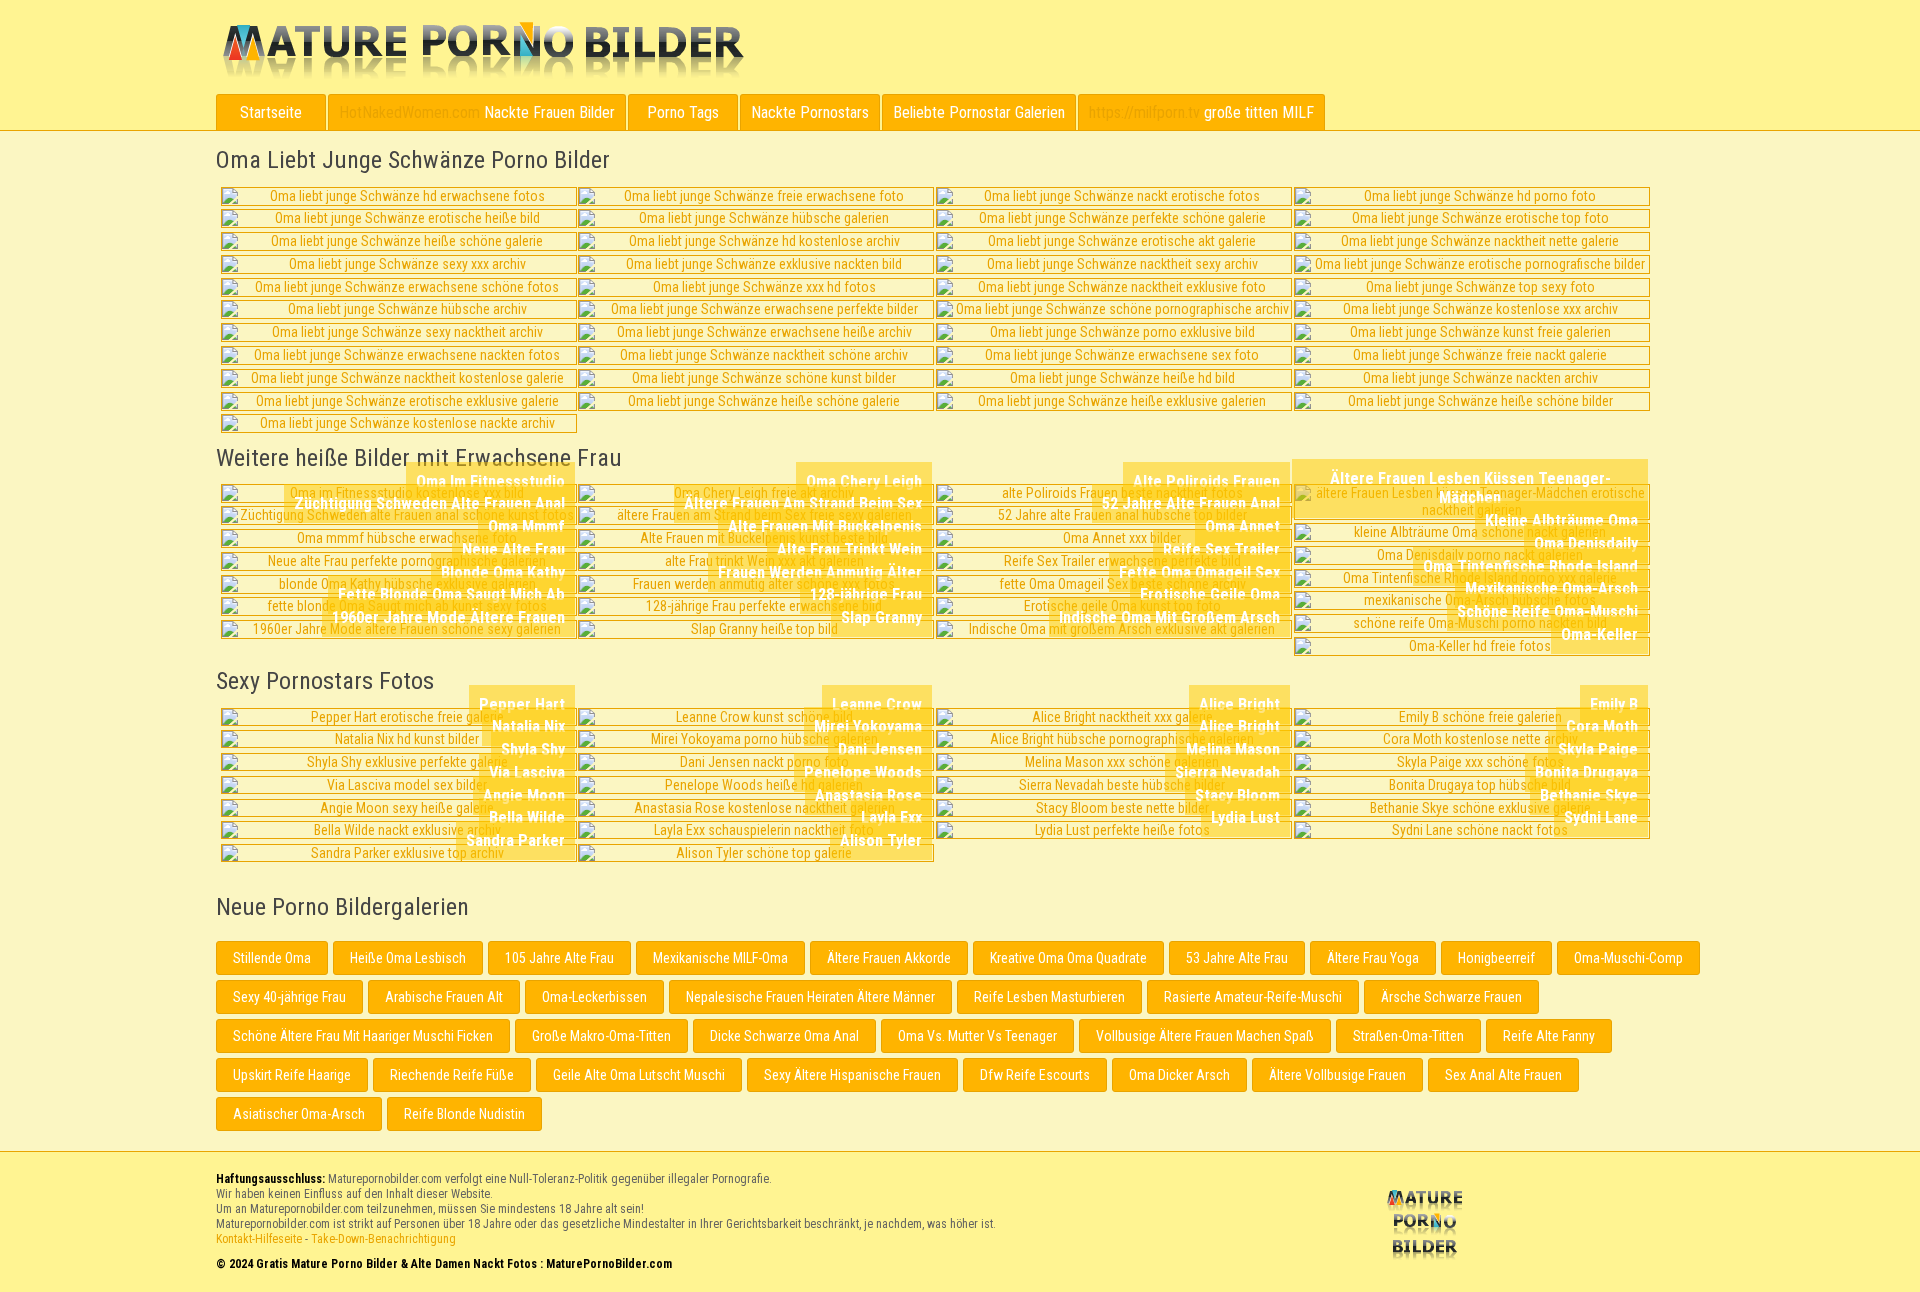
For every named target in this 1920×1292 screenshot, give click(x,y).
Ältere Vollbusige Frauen (1337, 1075)
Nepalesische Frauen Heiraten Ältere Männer (810, 997)
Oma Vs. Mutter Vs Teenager (977, 1036)
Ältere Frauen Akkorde (889, 958)
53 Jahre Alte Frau (1237, 958)
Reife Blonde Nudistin (464, 1114)
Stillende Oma (272, 958)
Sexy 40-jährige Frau (289, 997)
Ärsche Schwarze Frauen (1451, 997)
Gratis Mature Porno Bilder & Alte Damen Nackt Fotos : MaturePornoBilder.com (1428, 1227)
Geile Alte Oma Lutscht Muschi (639, 1075)
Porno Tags (683, 112)
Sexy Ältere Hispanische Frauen (852, 1075)
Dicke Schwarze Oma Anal (784, 1036)
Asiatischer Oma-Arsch (299, 1114)
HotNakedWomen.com (409, 112)
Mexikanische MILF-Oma (720, 958)
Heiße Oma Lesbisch (408, 958)
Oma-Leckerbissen (594, 997)
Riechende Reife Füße (452, 1075)
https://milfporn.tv (1144, 112)
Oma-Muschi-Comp (1628, 958)
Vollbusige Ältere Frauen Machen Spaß (1205, 1036)
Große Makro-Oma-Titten (601, 1036)
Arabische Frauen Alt (444, 997)
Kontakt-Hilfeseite (259, 1239)
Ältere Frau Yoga (1373, 958)
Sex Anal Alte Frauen (1503, 1075)
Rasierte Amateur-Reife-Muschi (1253, 997)
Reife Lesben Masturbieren (1049, 997)
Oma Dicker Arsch (1179, 1075)
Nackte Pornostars (810, 112)
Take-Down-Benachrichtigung (383, 1239)
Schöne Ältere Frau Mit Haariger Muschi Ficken (363, 1036)
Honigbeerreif (1496, 958)
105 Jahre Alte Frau (559, 958)
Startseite (271, 112)
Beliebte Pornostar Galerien (979, 112)
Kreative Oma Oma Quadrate (1068, 958)
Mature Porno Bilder (482, 51)
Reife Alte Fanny (1549, 1036)
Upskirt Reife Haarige (292, 1075)
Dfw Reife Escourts (1035, 1075)
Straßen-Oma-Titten (1408, 1036)
